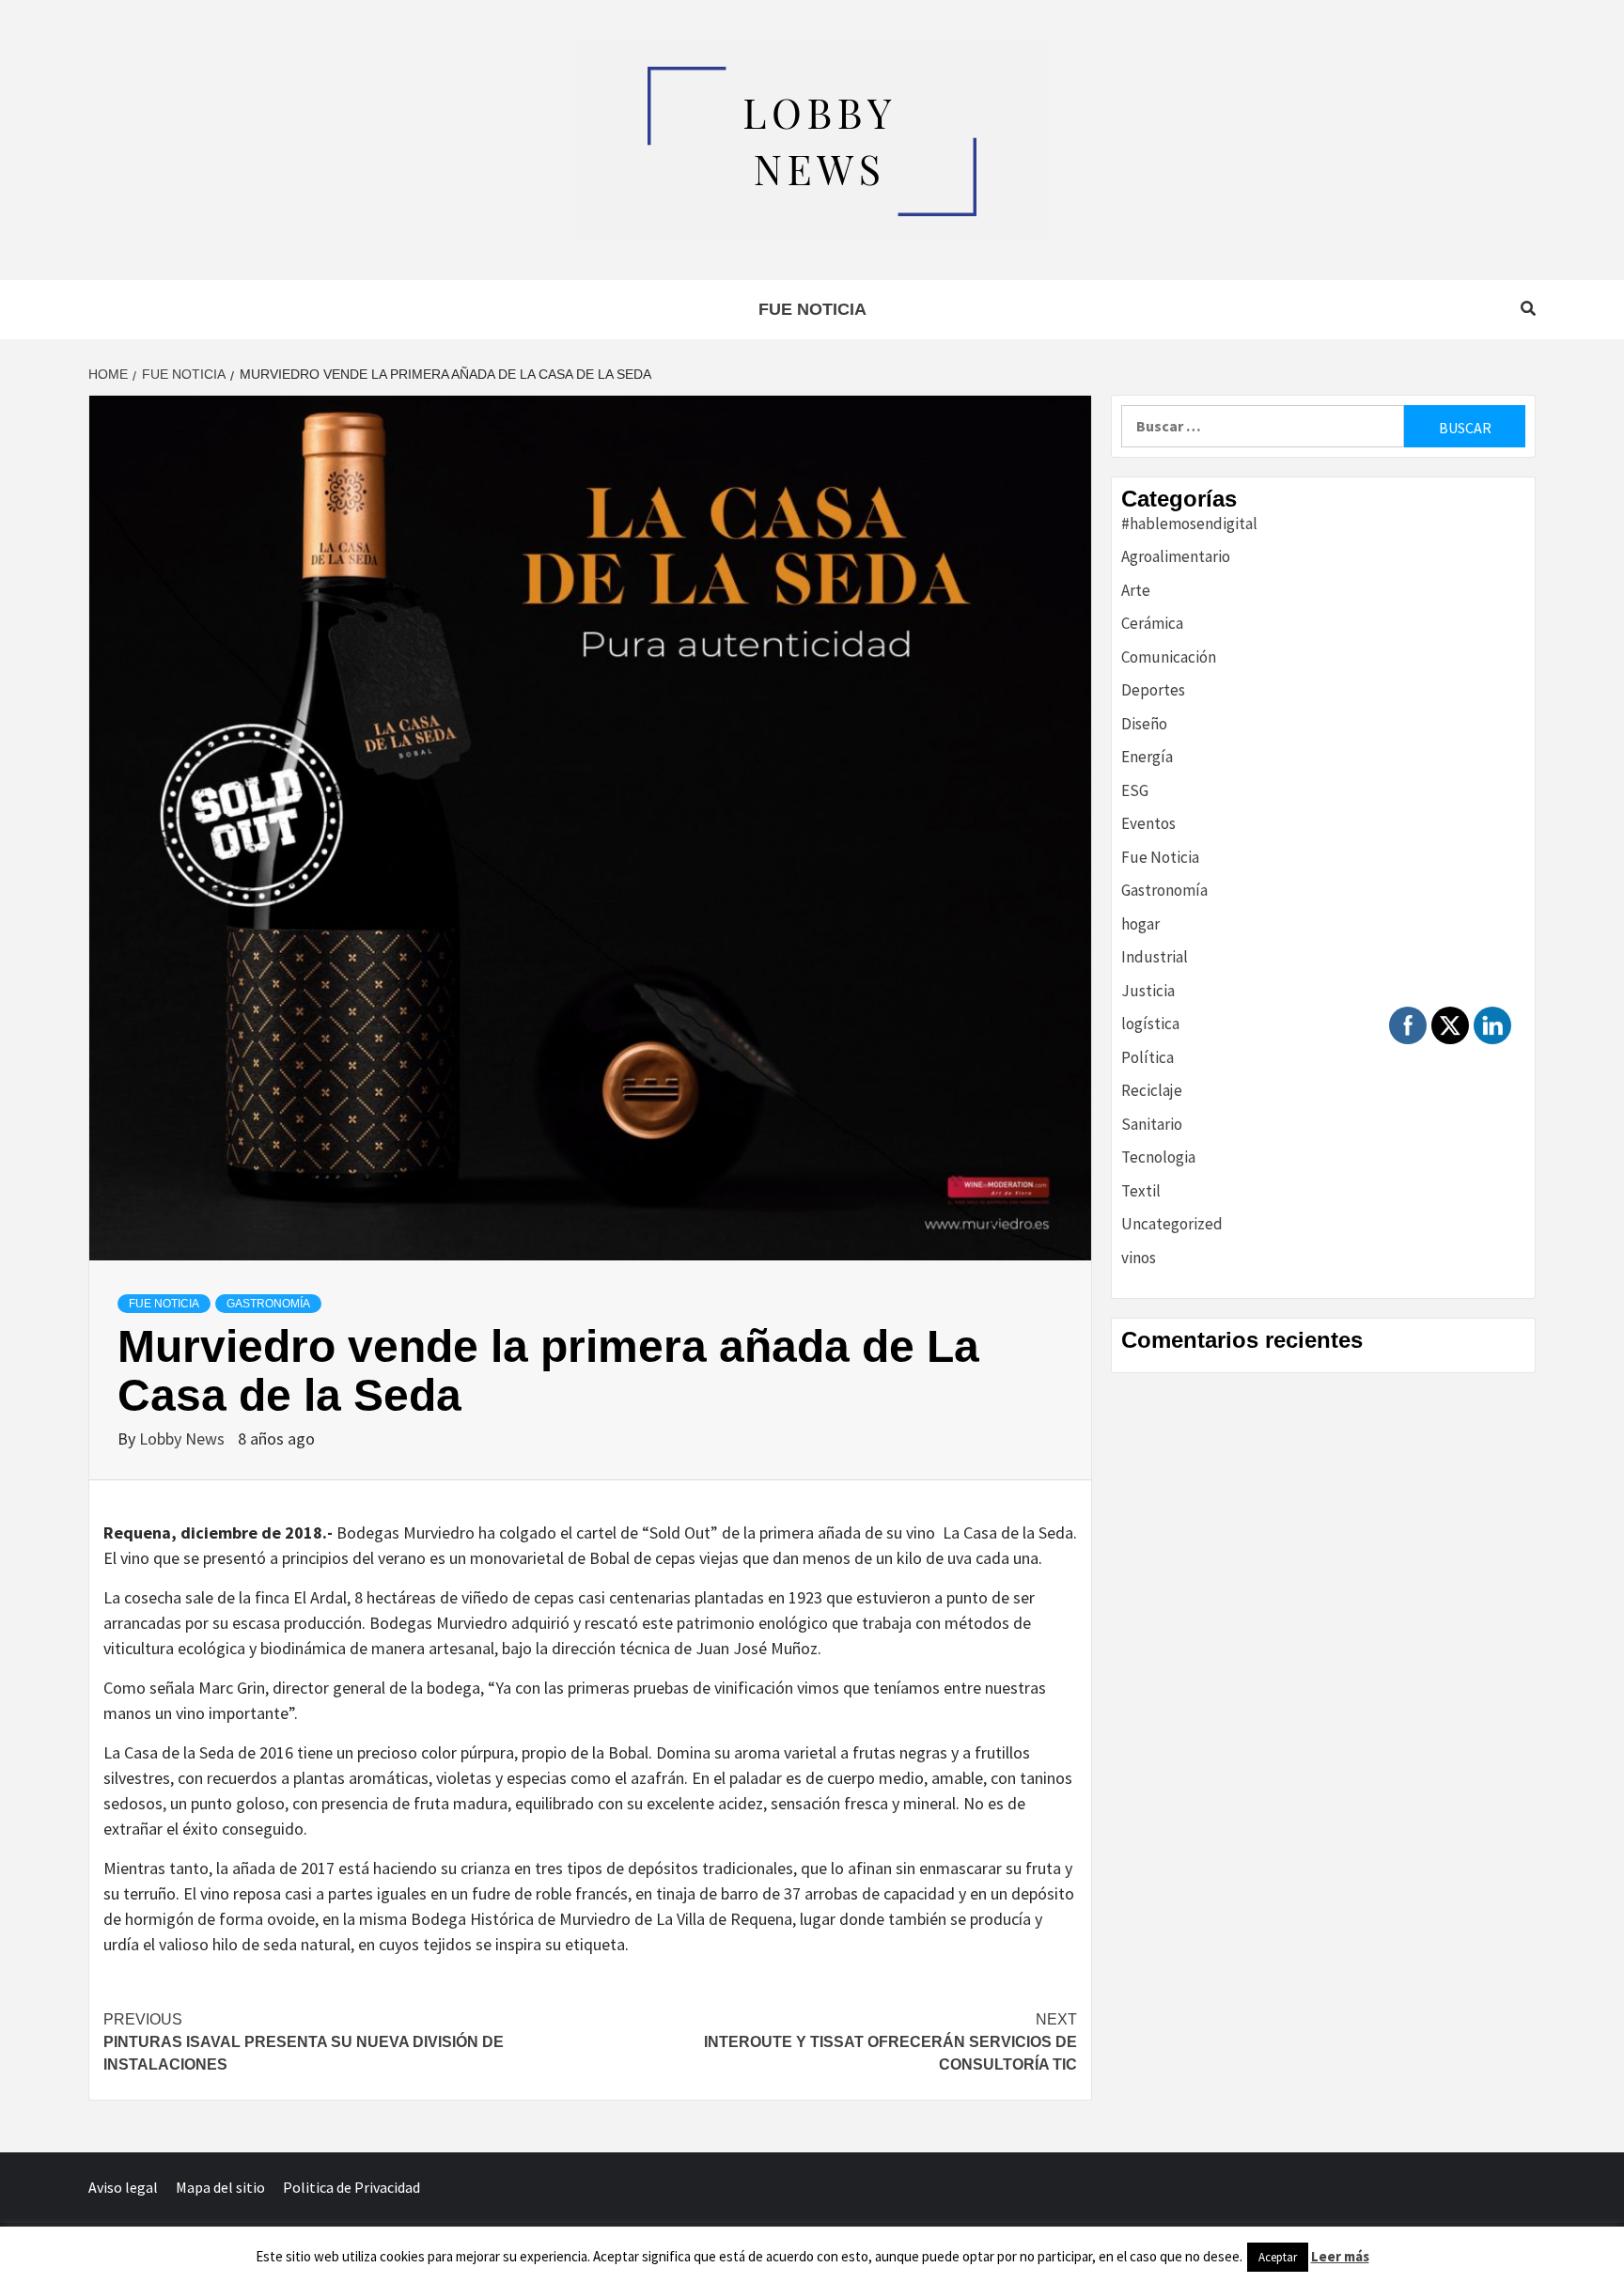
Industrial (1155, 957)
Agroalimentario (1176, 556)
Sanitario (1152, 1124)
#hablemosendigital (1189, 524)
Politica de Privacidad (351, 2187)
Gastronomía (268, 1304)
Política (1148, 1057)
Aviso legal (123, 2187)
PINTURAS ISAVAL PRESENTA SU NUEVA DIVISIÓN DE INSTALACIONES (304, 2042)
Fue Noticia (812, 309)
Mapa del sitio (220, 2187)
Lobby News (184, 1439)
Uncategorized (1172, 1224)
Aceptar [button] (1278, 2257)
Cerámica (1152, 623)
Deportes (1153, 690)
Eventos (1148, 823)
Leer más (1340, 2256)
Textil (1141, 1191)
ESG (1135, 790)
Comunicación (1169, 657)
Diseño (1144, 724)
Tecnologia (1158, 1157)
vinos (1139, 1258)
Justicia (1148, 991)
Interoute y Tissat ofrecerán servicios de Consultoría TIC (890, 2042)
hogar (1140, 924)
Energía (1147, 757)
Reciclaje (1152, 1090)
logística (1150, 1024)
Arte (1136, 590)
